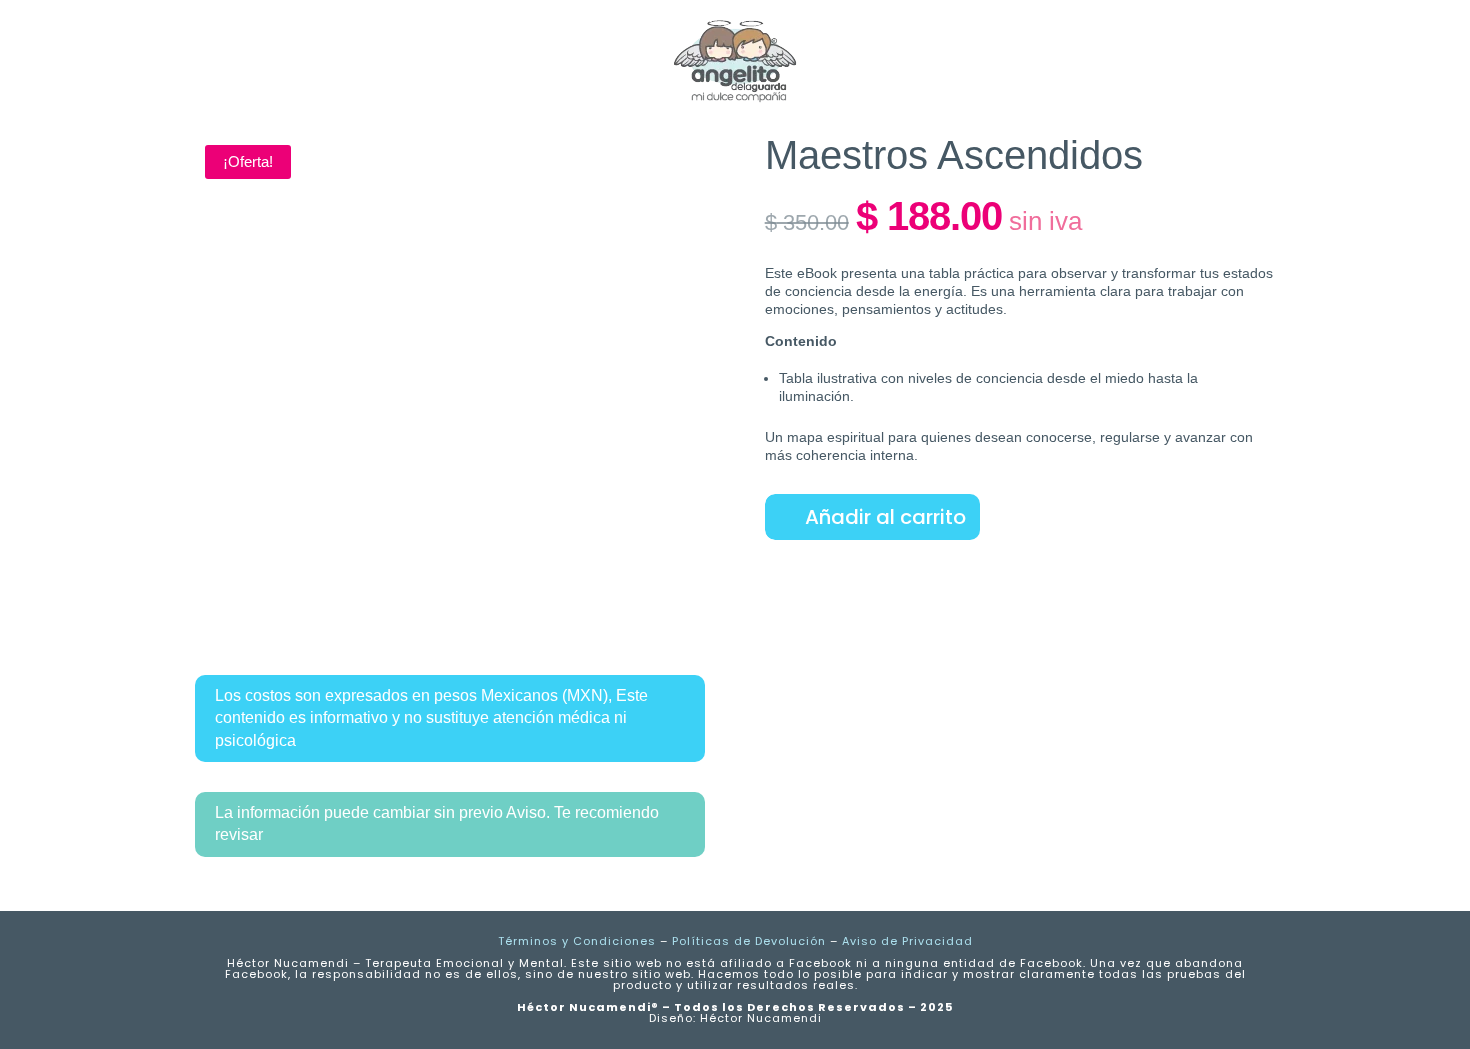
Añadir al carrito (885, 517)
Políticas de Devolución (749, 941)
